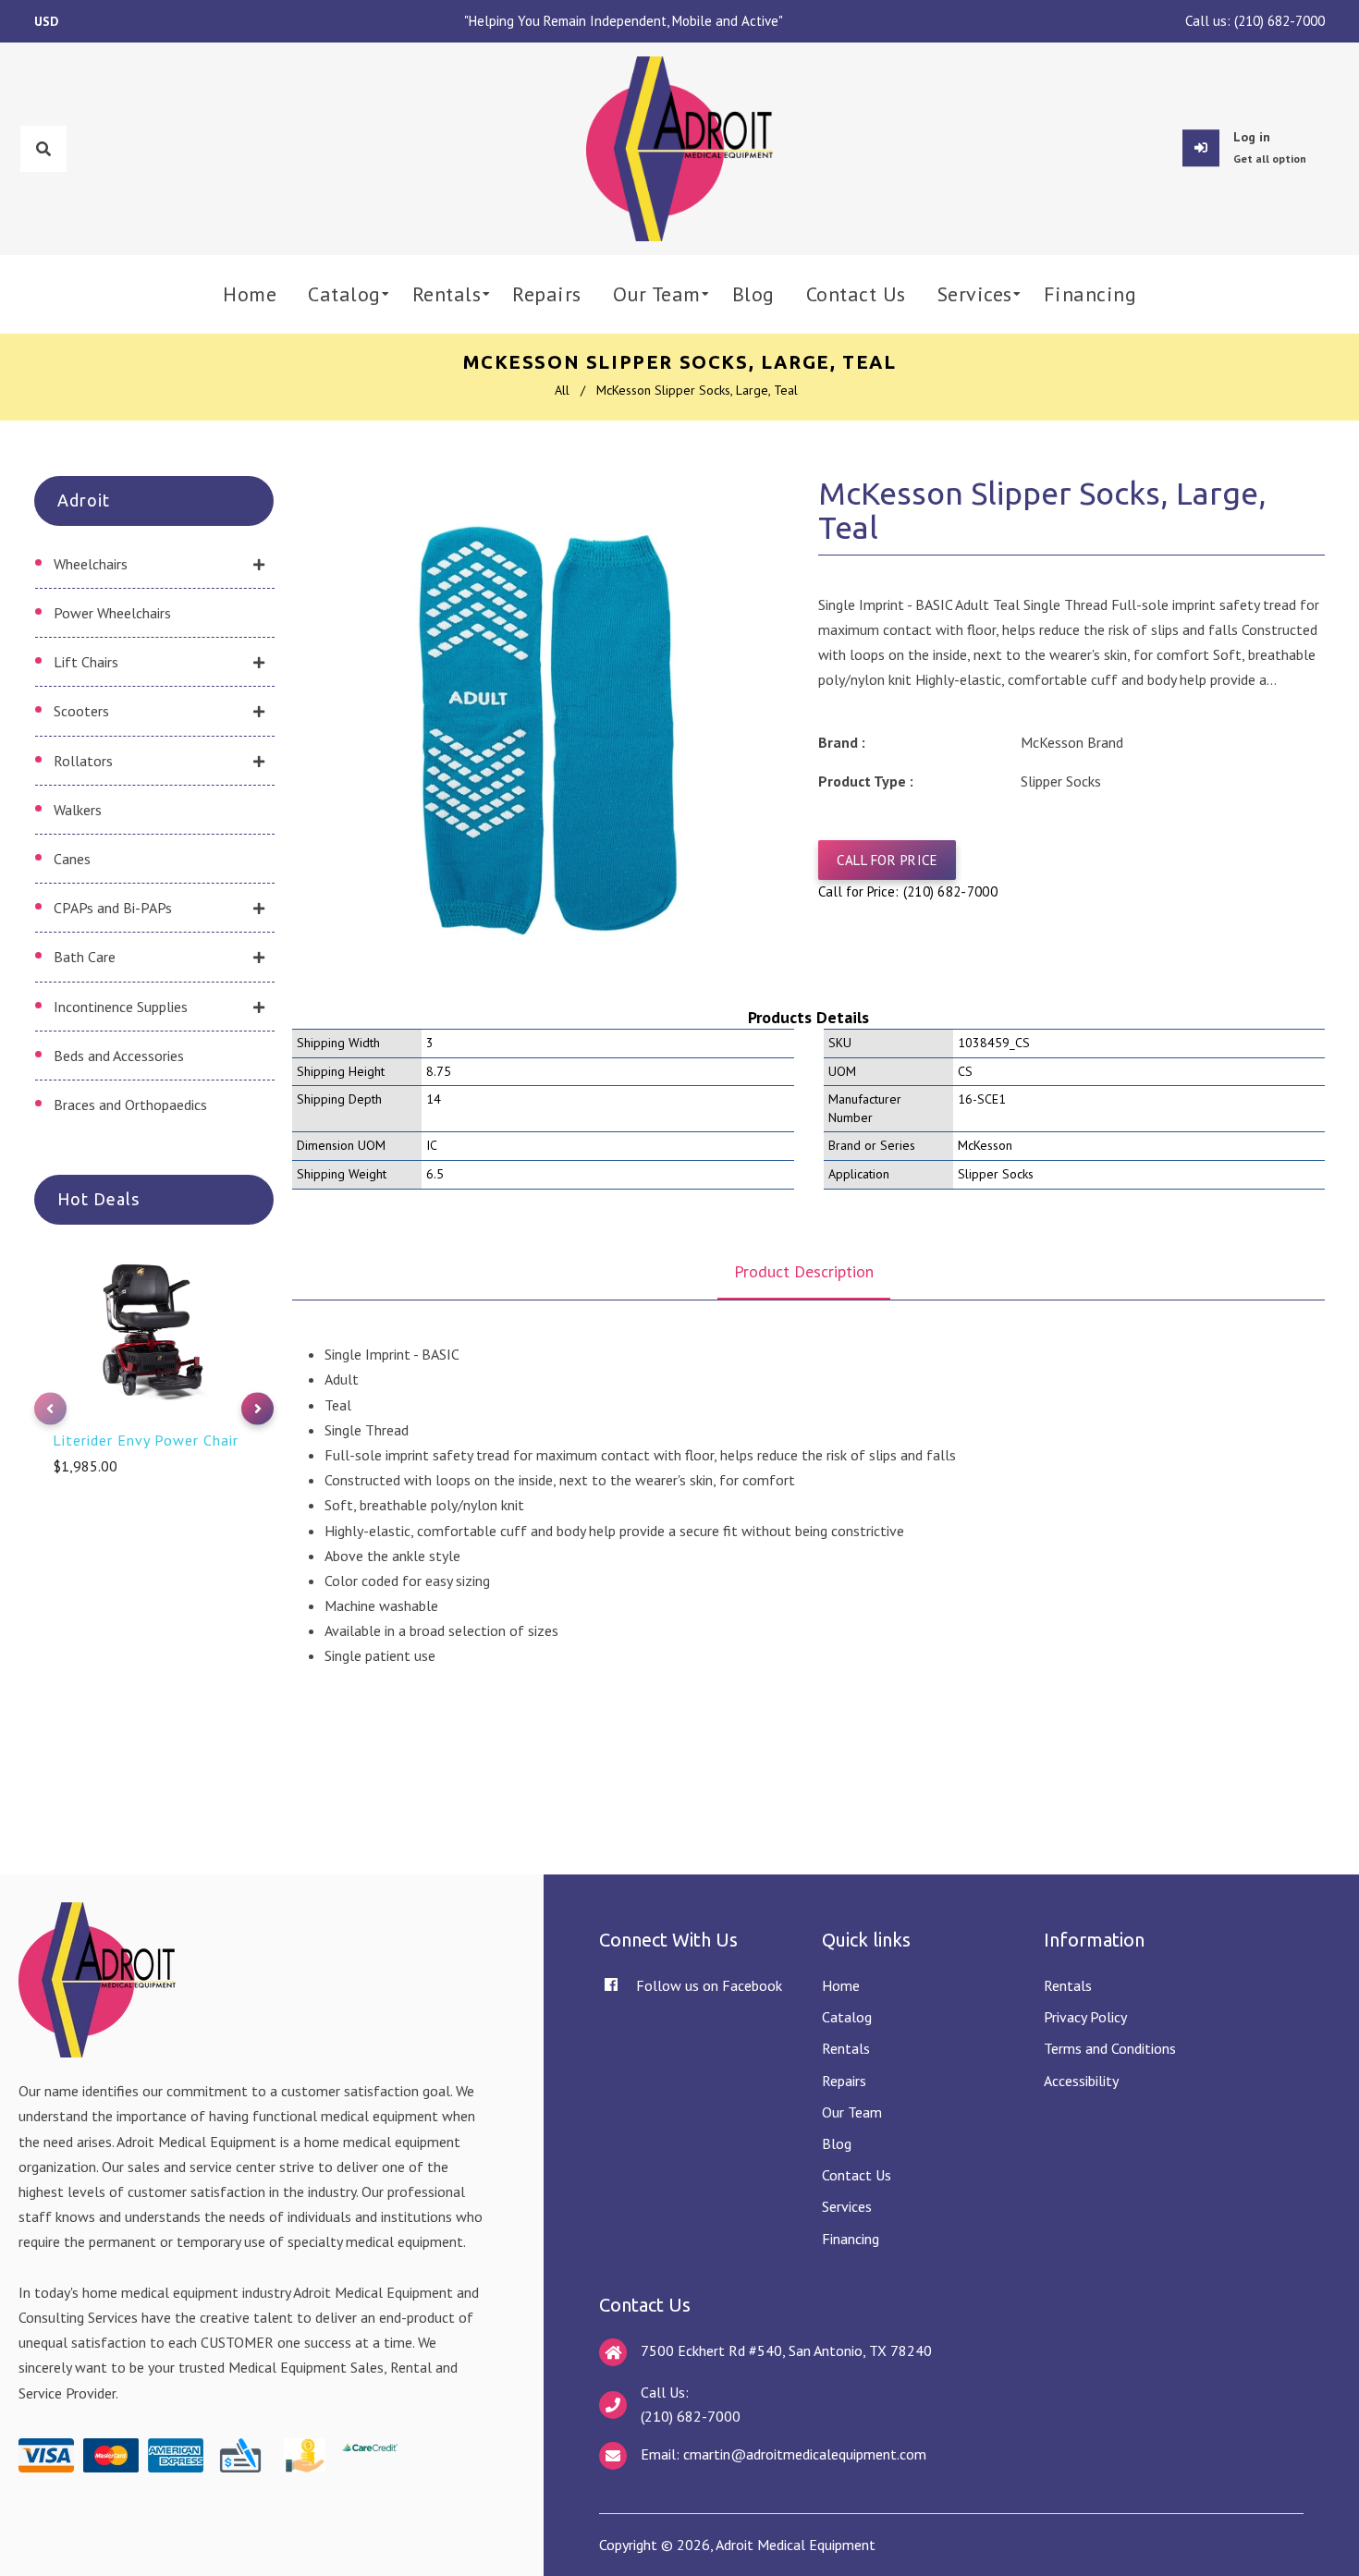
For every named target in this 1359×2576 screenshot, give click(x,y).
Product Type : (866, 781)
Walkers (78, 810)
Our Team (852, 2112)
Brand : (842, 742)
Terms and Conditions (1110, 2048)
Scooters (81, 711)
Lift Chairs (86, 662)
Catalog (847, 2017)
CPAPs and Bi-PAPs (113, 908)
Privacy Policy (1085, 2017)
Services (847, 2206)
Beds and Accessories (119, 1056)
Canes (72, 859)
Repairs (844, 2081)
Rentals (846, 2048)
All (562, 390)
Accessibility (1081, 2081)
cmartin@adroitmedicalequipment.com (805, 2454)
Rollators (83, 761)
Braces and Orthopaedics (130, 1105)
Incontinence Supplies (121, 1007)
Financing (851, 2239)
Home (841, 1985)
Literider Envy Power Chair (146, 1440)
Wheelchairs (91, 564)
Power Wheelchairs (112, 613)
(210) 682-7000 (1279, 21)
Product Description (804, 1271)
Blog (837, 2143)
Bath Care (85, 957)
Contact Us (857, 2175)
